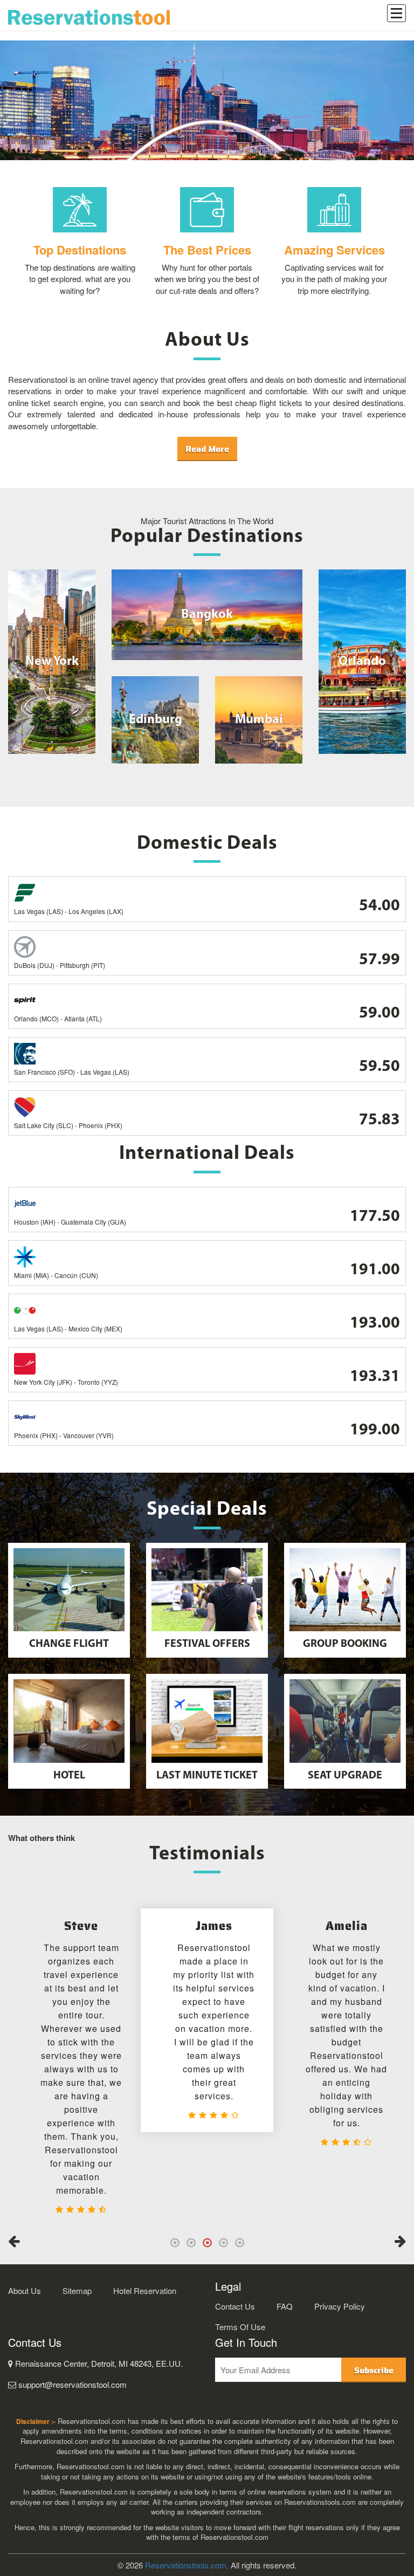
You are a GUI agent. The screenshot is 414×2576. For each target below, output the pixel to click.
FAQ (285, 2306)
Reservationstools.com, (187, 2565)
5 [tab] (239, 2243)
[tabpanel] (207, 2020)
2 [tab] (191, 2243)
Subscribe (374, 2370)
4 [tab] (223, 2243)
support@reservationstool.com (71, 2384)
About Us (25, 2290)
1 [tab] (175, 2243)
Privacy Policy (340, 2306)
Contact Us (235, 2306)
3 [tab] (207, 2243)
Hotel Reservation (145, 2290)
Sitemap (77, 2290)
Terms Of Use (240, 2327)
